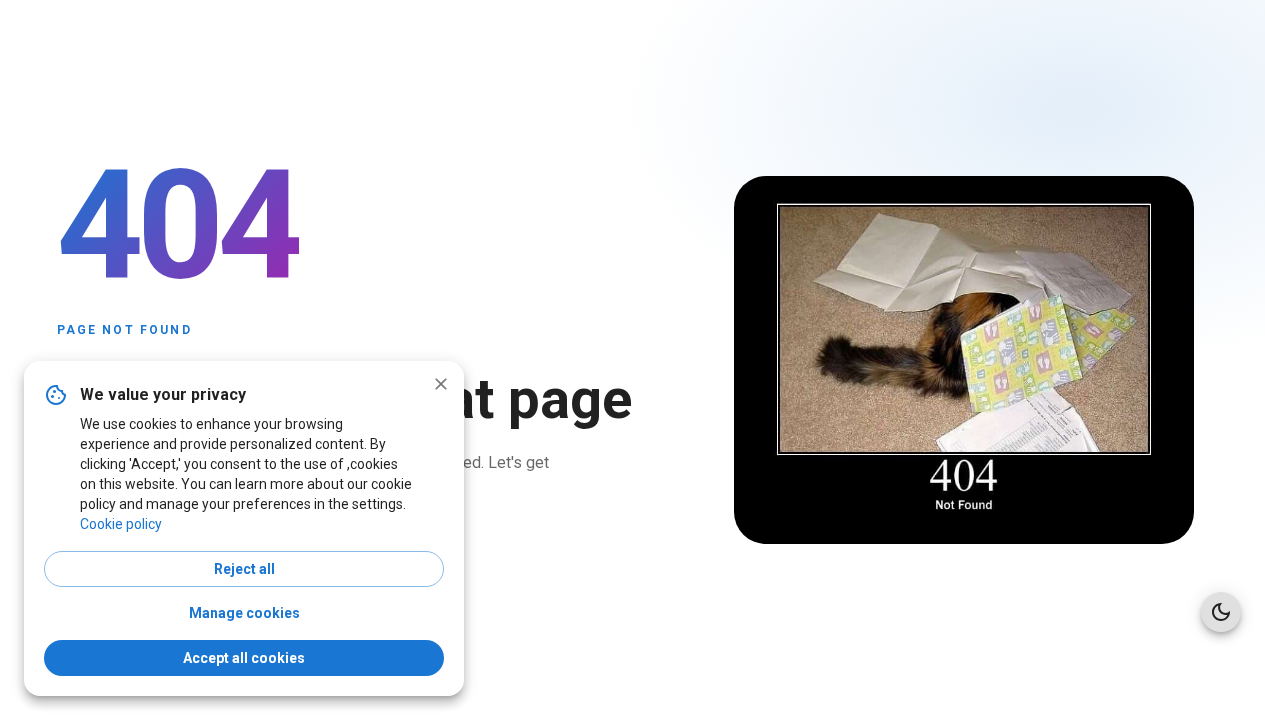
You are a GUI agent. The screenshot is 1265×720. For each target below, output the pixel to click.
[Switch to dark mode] (1221, 612)
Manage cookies (244, 613)
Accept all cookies (244, 658)
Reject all (244, 569)
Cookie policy (121, 524)
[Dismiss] (441, 384)
